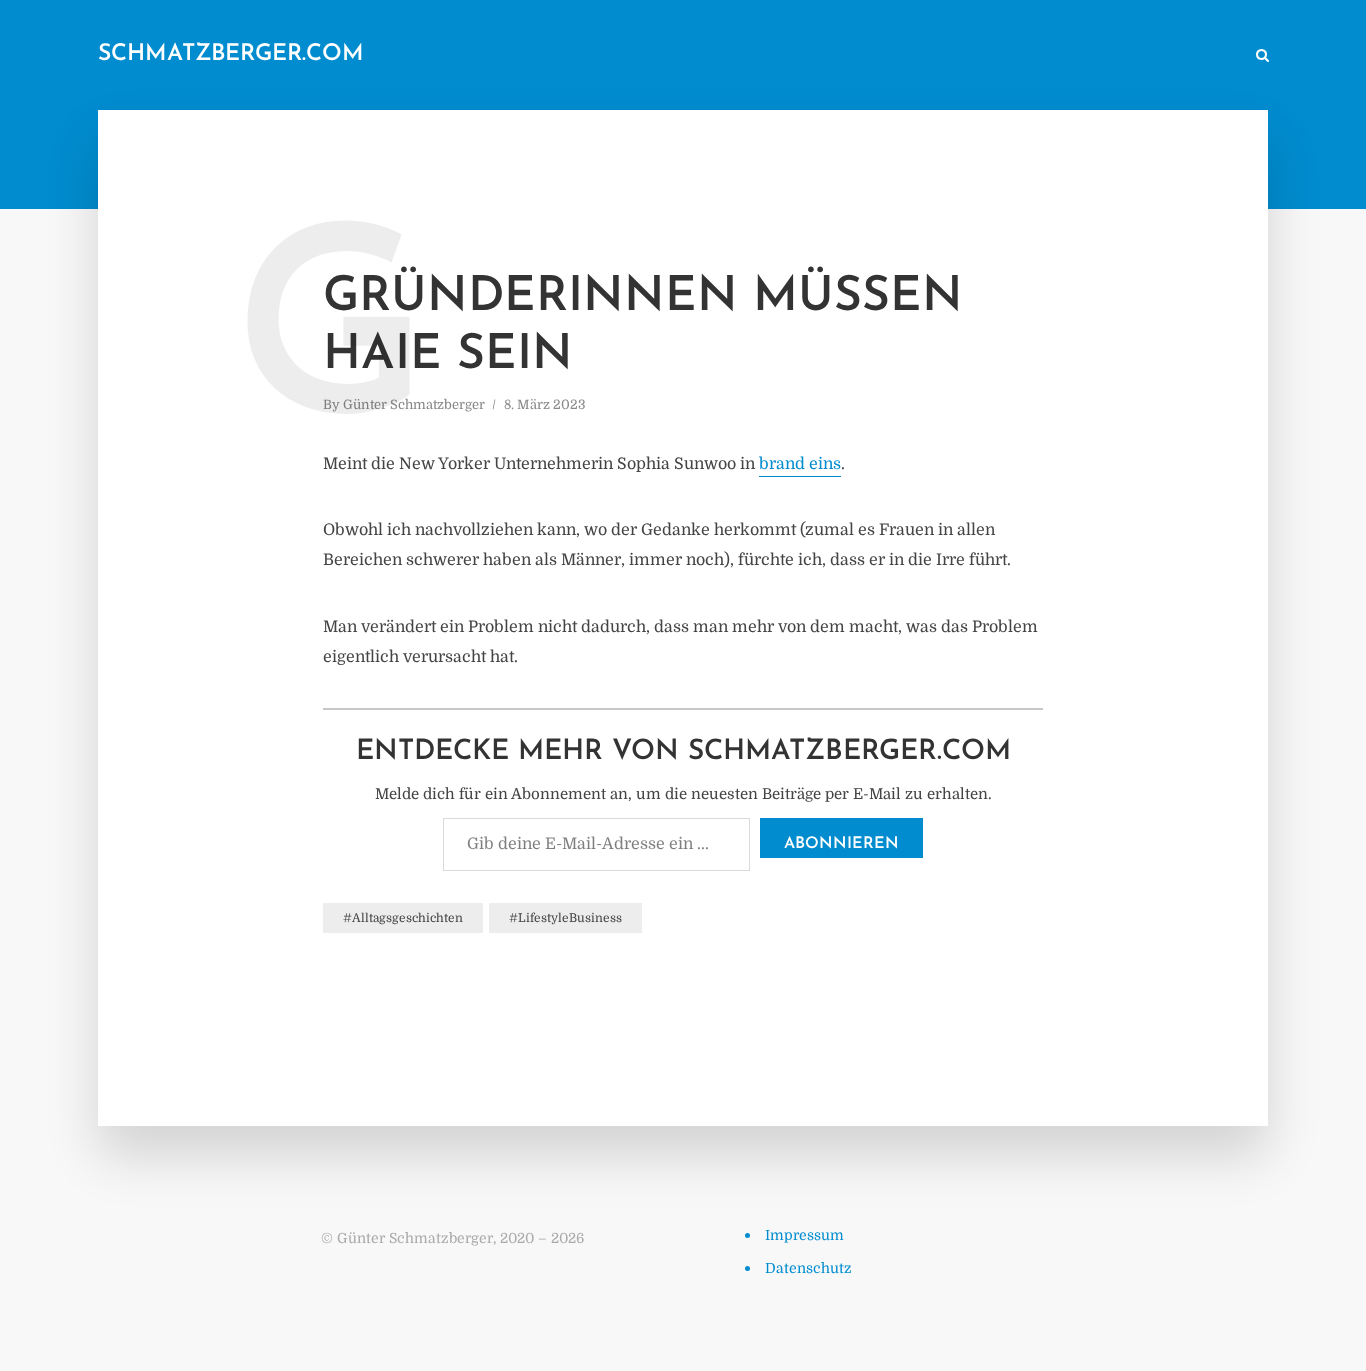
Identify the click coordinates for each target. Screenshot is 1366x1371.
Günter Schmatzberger (414, 404)
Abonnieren (841, 844)
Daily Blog (762, 56)
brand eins (800, 464)
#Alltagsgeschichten (403, 918)
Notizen (849, 56)
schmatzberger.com (231, 54)
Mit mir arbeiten (1177, 56)
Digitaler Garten (955, 56)
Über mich (1067, 56)
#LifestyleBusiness (565, 918)
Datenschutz (808, 1268)
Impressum (804, 1235)
